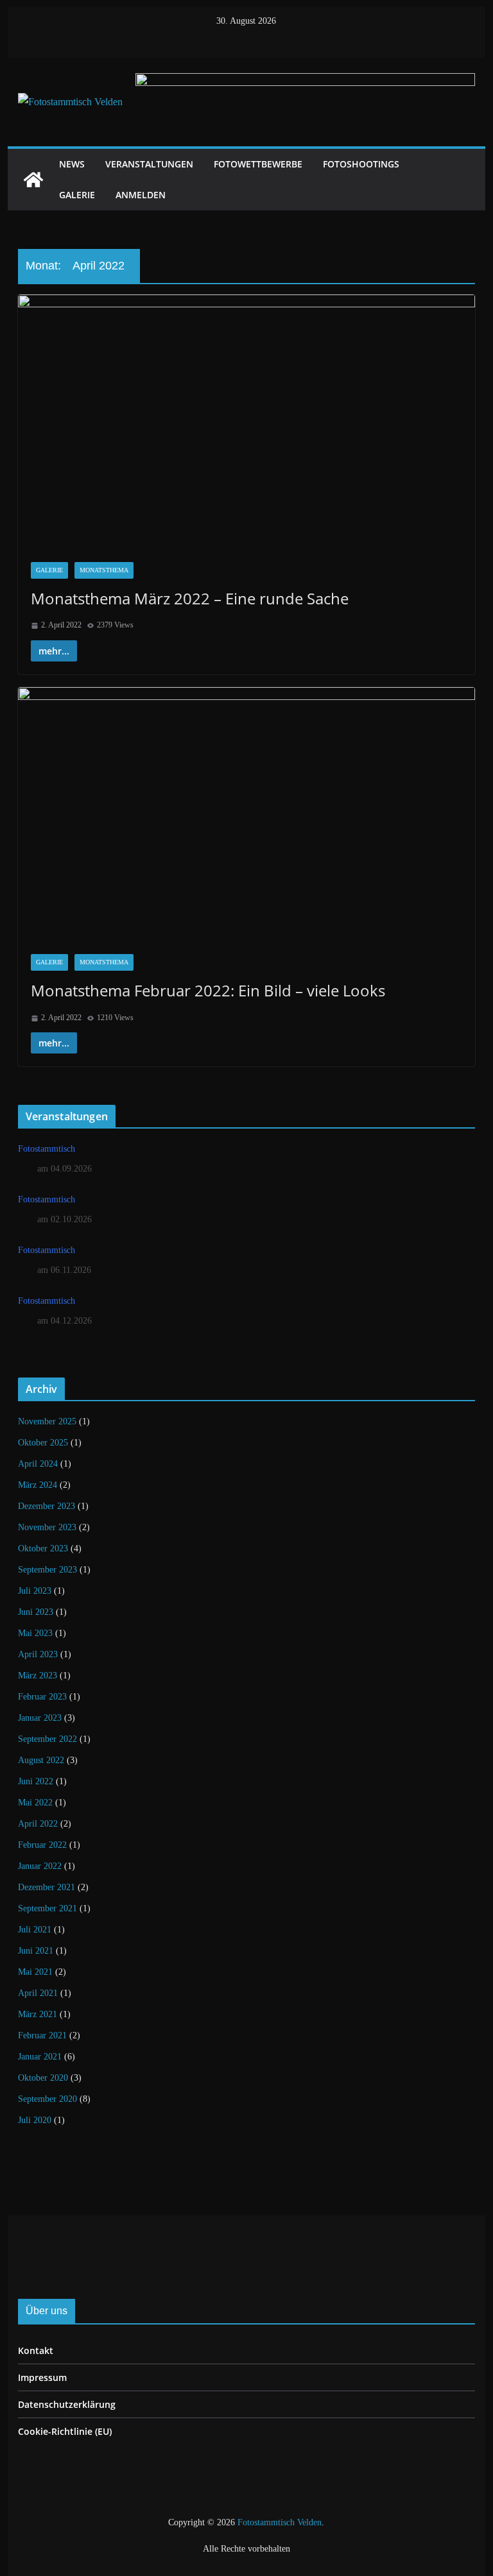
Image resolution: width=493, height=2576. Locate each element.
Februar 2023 (42, 1697)
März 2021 (38, 2014)
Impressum (42, 2377)
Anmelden (141, 195)
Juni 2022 (36, 1781)
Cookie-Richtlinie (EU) (65, 2431)
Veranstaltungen (149, 164)
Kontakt (36, 2350)
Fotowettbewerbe (258, 164)
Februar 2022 (42, 1845)
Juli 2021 (35, 1930)
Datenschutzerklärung (67, 2404)
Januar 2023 (40, 1718)
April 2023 (38, 1654)
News (72, 164)
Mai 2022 (35, 1803)
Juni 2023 (36, 1612)
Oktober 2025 (43, 1443)
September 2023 (48, 1570)
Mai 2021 (35, 1972)
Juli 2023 (35, 1591)
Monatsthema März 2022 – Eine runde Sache (190, 598)
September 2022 (48, 1739)
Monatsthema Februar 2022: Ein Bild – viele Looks (208, 990)
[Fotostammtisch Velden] (33, 180)
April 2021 (38, 1993)
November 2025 (47, 1421)
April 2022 (38, 1824)
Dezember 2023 (47, 1506)
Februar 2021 (42, 2035)
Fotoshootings (361, 164)
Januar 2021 (40, 2057)
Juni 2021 (36, 1951)
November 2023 (47, 1527)
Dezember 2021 (47, 1887)
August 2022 (41, 1760)
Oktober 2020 (43, 2078)
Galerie (77, 195)
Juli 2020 (35, 2120)
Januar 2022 (40, 1866)
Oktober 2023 (43, 1548)
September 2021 (48, 1908)
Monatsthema (104, 570)
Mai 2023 (35, 1633)
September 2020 (48, 2099)
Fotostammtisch (47, 1149)
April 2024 (38, 1464)
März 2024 (38, 1485)
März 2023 (38, 1676)
